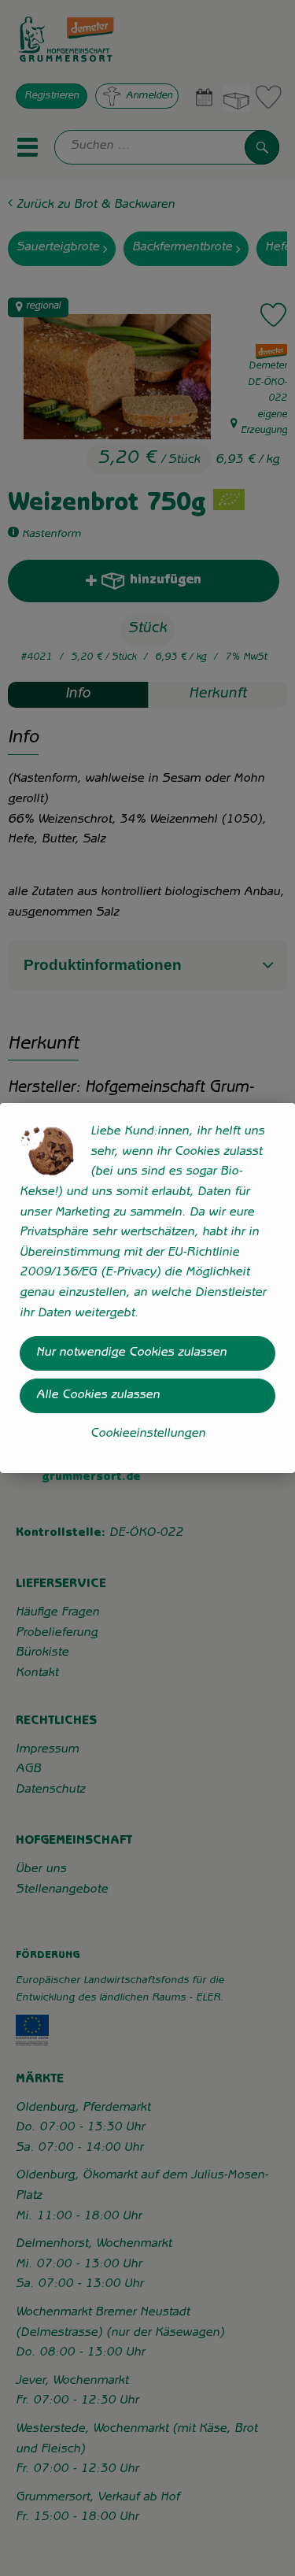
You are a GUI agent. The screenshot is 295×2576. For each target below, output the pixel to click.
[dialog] (147, 1288)
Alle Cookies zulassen (98, 1396)
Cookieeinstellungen (148, 1434)
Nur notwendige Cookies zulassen (131, 1353)
